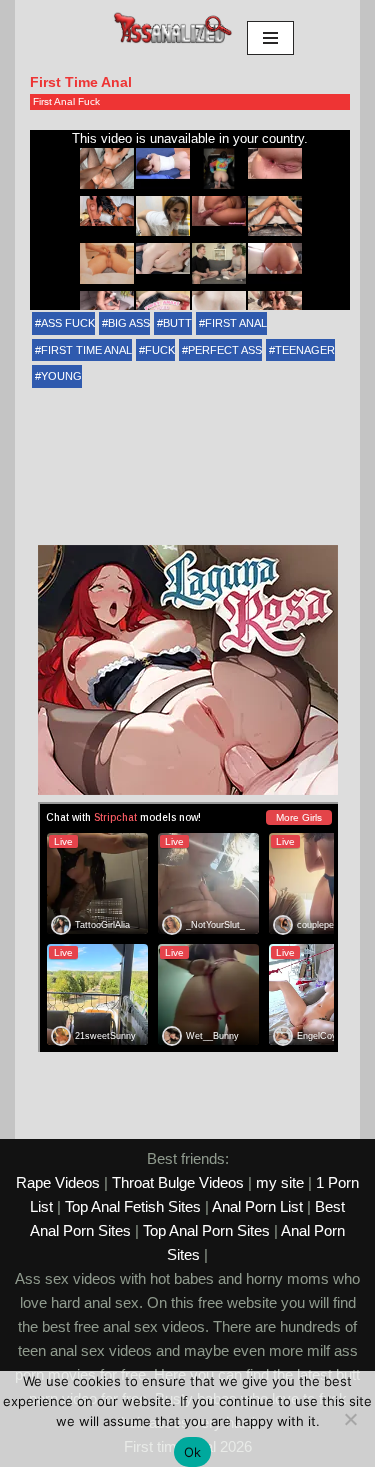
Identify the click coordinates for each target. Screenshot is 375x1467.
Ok (193, 1452)
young (61, 376)
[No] (350, 1419)
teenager (305, 350)
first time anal (86, 350)
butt (177, 323)
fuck (160, 350)
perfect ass (225, 350)
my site (280, 1182)
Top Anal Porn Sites (206, 1230)
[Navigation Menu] (270, 38)
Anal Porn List (257, 1206)
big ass (129, 323)
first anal (236, 323)
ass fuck (68, 323)
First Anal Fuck (66, 101)
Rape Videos (58, 1182)
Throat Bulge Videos (178, 1182)
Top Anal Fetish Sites (133, 1206)
